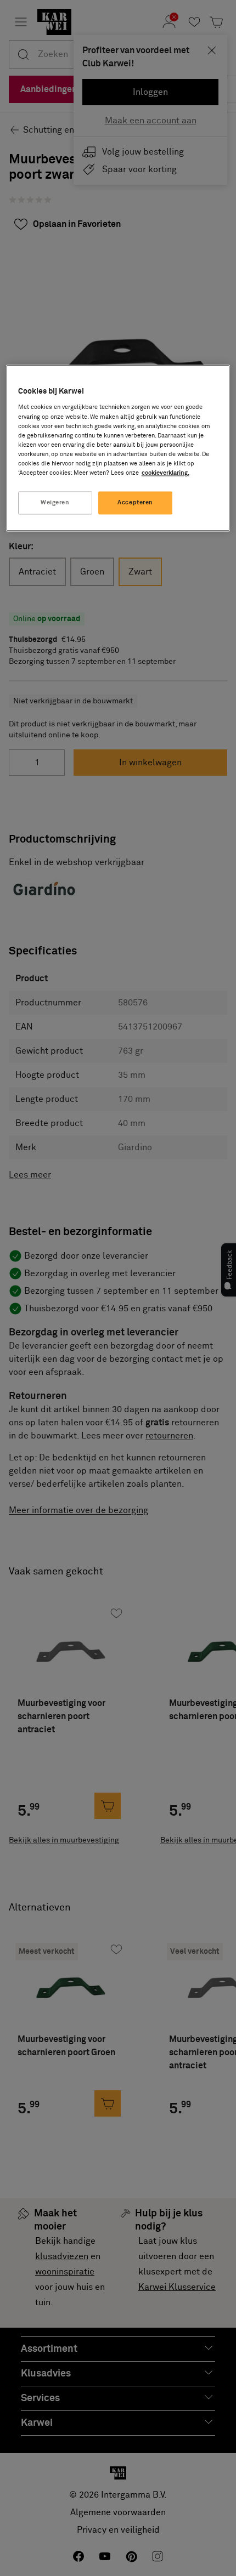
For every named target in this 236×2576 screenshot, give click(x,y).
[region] (118, 448)
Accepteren (135, 502)
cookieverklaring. (165, 473)
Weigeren (55, 502)
